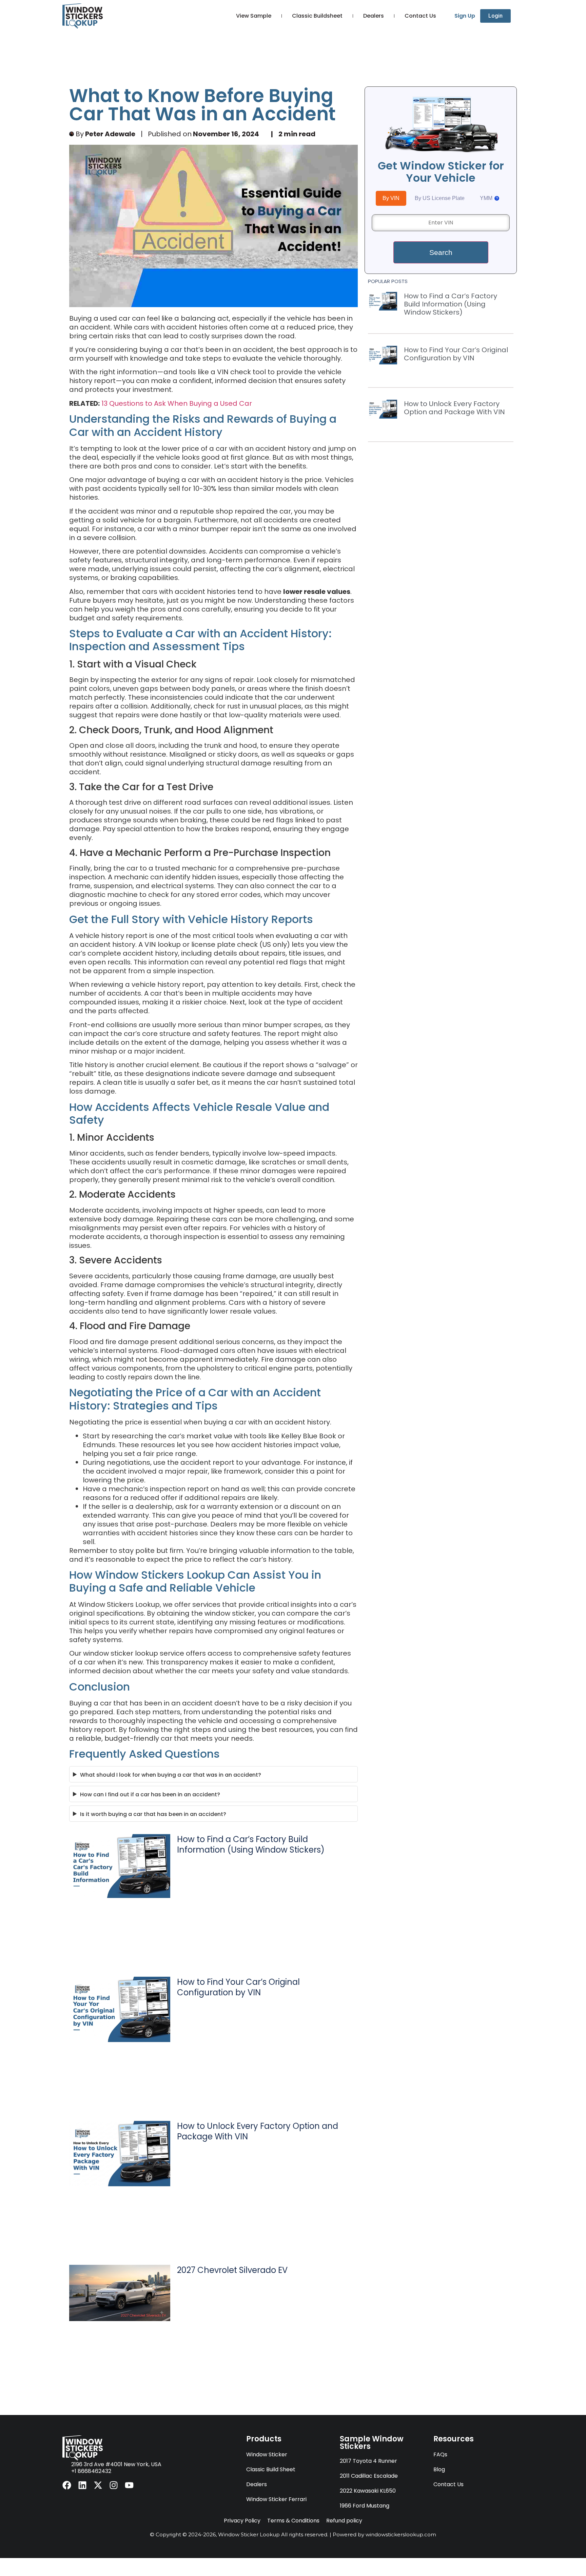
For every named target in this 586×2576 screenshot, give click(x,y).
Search (441, 252)
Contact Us (420, 16)
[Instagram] (114, 2485)
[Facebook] (67, 2485)
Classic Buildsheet (317, 16)
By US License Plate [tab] (440, 198)
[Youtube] (129, 2485)
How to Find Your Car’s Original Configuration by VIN (238, 1987)
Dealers (374, 16)
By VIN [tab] (391, 198)
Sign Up (465, 16)
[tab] (490, 198)
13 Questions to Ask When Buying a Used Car (177, 403)
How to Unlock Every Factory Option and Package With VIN (258, 2131)
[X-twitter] (98, 2485)
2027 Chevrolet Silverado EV (232, 2270)
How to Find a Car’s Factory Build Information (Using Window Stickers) (251, 1844)
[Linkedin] (82, 2485)
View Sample (254, 16)
